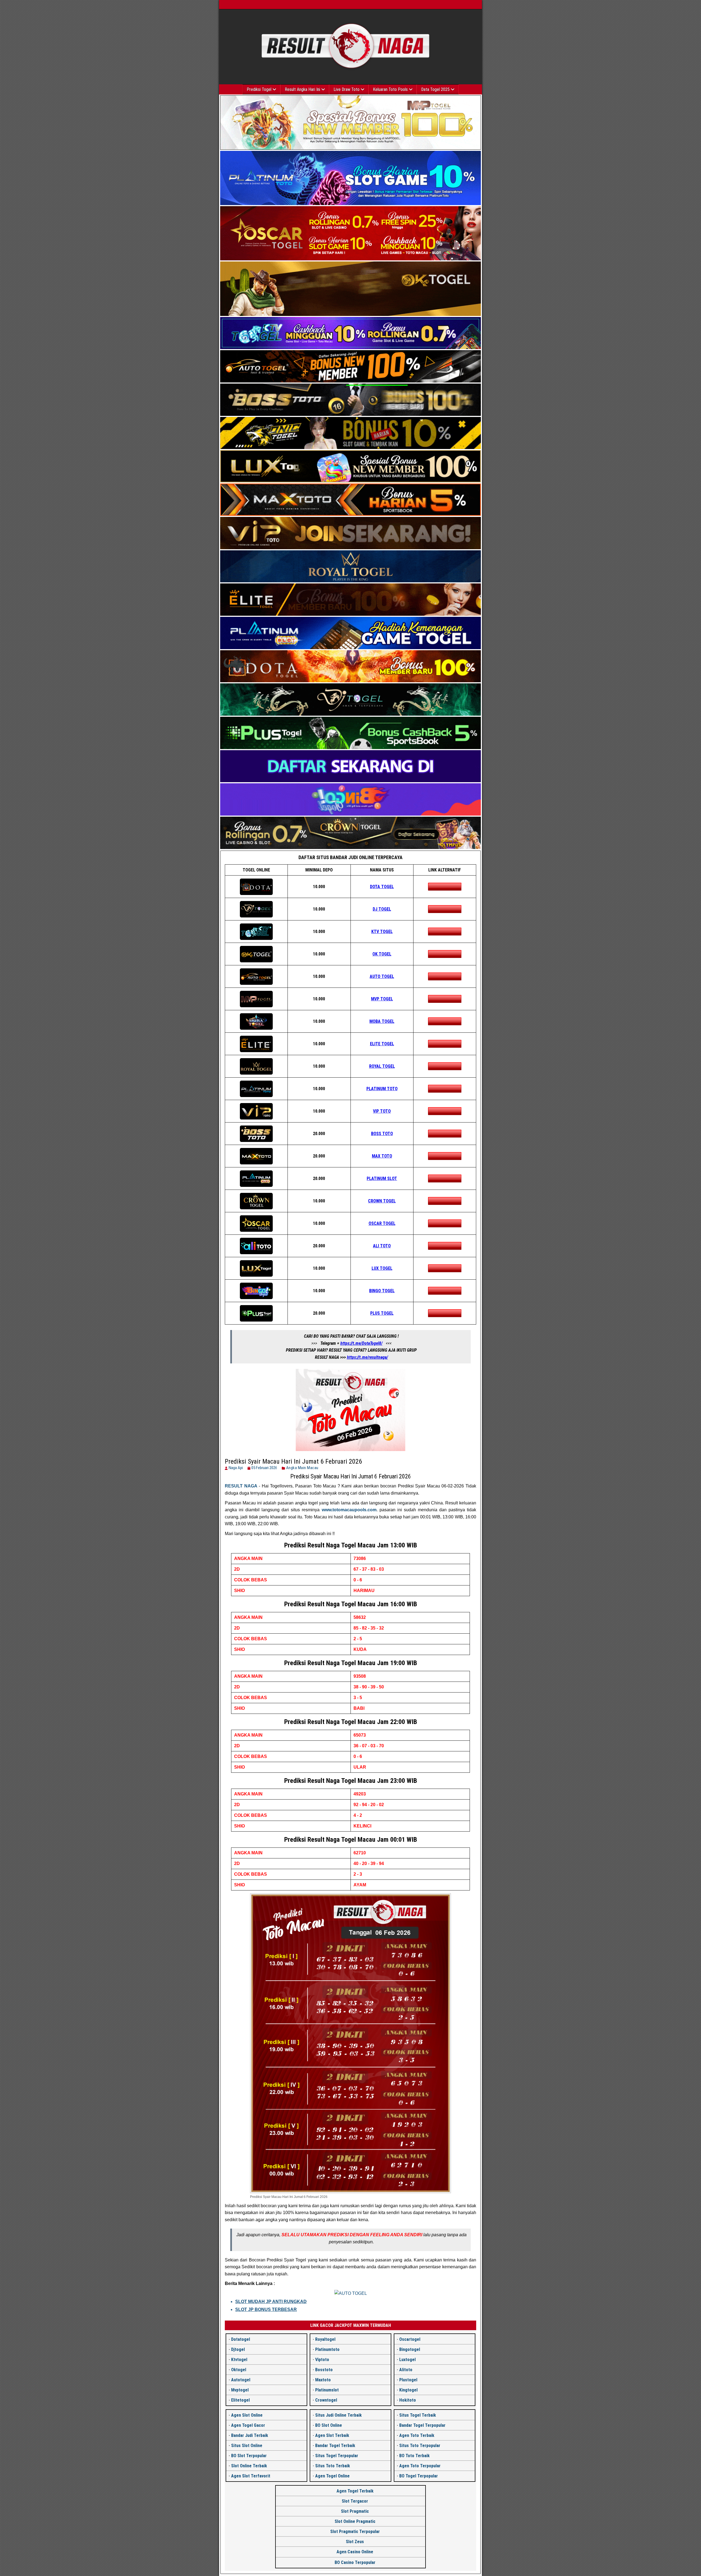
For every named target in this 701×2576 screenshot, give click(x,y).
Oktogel (239, 2370)
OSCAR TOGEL (382, 1223)
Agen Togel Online (332, 2476)
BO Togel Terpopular (419, 2476)
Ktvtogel (239, 2360)
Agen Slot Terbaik (332, 2435)
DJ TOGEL (382, 909)
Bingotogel (410, 2349)
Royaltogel (325, 2339)
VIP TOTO (382, 1111)
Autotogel (241, 2380)
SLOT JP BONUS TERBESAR (266, 2309)
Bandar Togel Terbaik (335, 2446)
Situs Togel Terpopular (337, 2456)
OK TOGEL (382, 954)
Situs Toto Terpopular (420, 2446)
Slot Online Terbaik (249, 2466)
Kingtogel (408, 2390)
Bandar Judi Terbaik (250, 2435)
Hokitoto (408, 2400)
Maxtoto (323, 2380)
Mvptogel (240, 2390)
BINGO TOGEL (382, 1291)
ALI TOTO (382, 1246)
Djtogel (238, 2349)
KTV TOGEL (382, 932)
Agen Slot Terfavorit (251, 2476)
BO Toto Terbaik (414, 2456)
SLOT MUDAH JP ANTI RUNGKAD (271, 2302)
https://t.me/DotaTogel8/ (361, 1343)
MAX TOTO (382, 1156)
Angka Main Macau (302, 1468)
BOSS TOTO (382, 1134)
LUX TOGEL (382, 1268)
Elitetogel (240, 2400)
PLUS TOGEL (382, 1313)
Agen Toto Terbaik (417, 2435)
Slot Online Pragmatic (355, 2521)
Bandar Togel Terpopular (422, 2425)
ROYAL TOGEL (382, 1066)
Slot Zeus (355, 2542)
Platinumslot (327, 2390)
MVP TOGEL (382, 999)
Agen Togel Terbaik (355, 2491)
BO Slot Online (329, 2425)
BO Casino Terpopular (355, 2562)
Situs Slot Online (247, 2446)
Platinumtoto (327, 2349)
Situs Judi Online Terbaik (338, 2415)
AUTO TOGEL (382, 976)
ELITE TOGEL (382, 1044)
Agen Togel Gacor (248, 2425)
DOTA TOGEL (382, 887)
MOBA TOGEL (382, 1021)
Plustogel (408, 2380)
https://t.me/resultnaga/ (367, 1357)
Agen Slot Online (247, 2415)
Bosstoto (324, 2370)
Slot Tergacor (355, 2501)
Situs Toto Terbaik (333, 2466)
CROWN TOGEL (382, 1201)
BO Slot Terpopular (249, 2456)
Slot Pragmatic (355, 2511)
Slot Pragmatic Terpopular (355, 2532)
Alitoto (406, 2370)
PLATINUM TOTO (382, 1089)
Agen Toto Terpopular (420, 2466)
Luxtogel (407, 2360)
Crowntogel (326, 2400)
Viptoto (322, 2360)
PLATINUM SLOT (382, 1178)
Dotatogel (241, 2339)
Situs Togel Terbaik (418, 2415)
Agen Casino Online (355, 2552)
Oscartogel (410, 2339)
